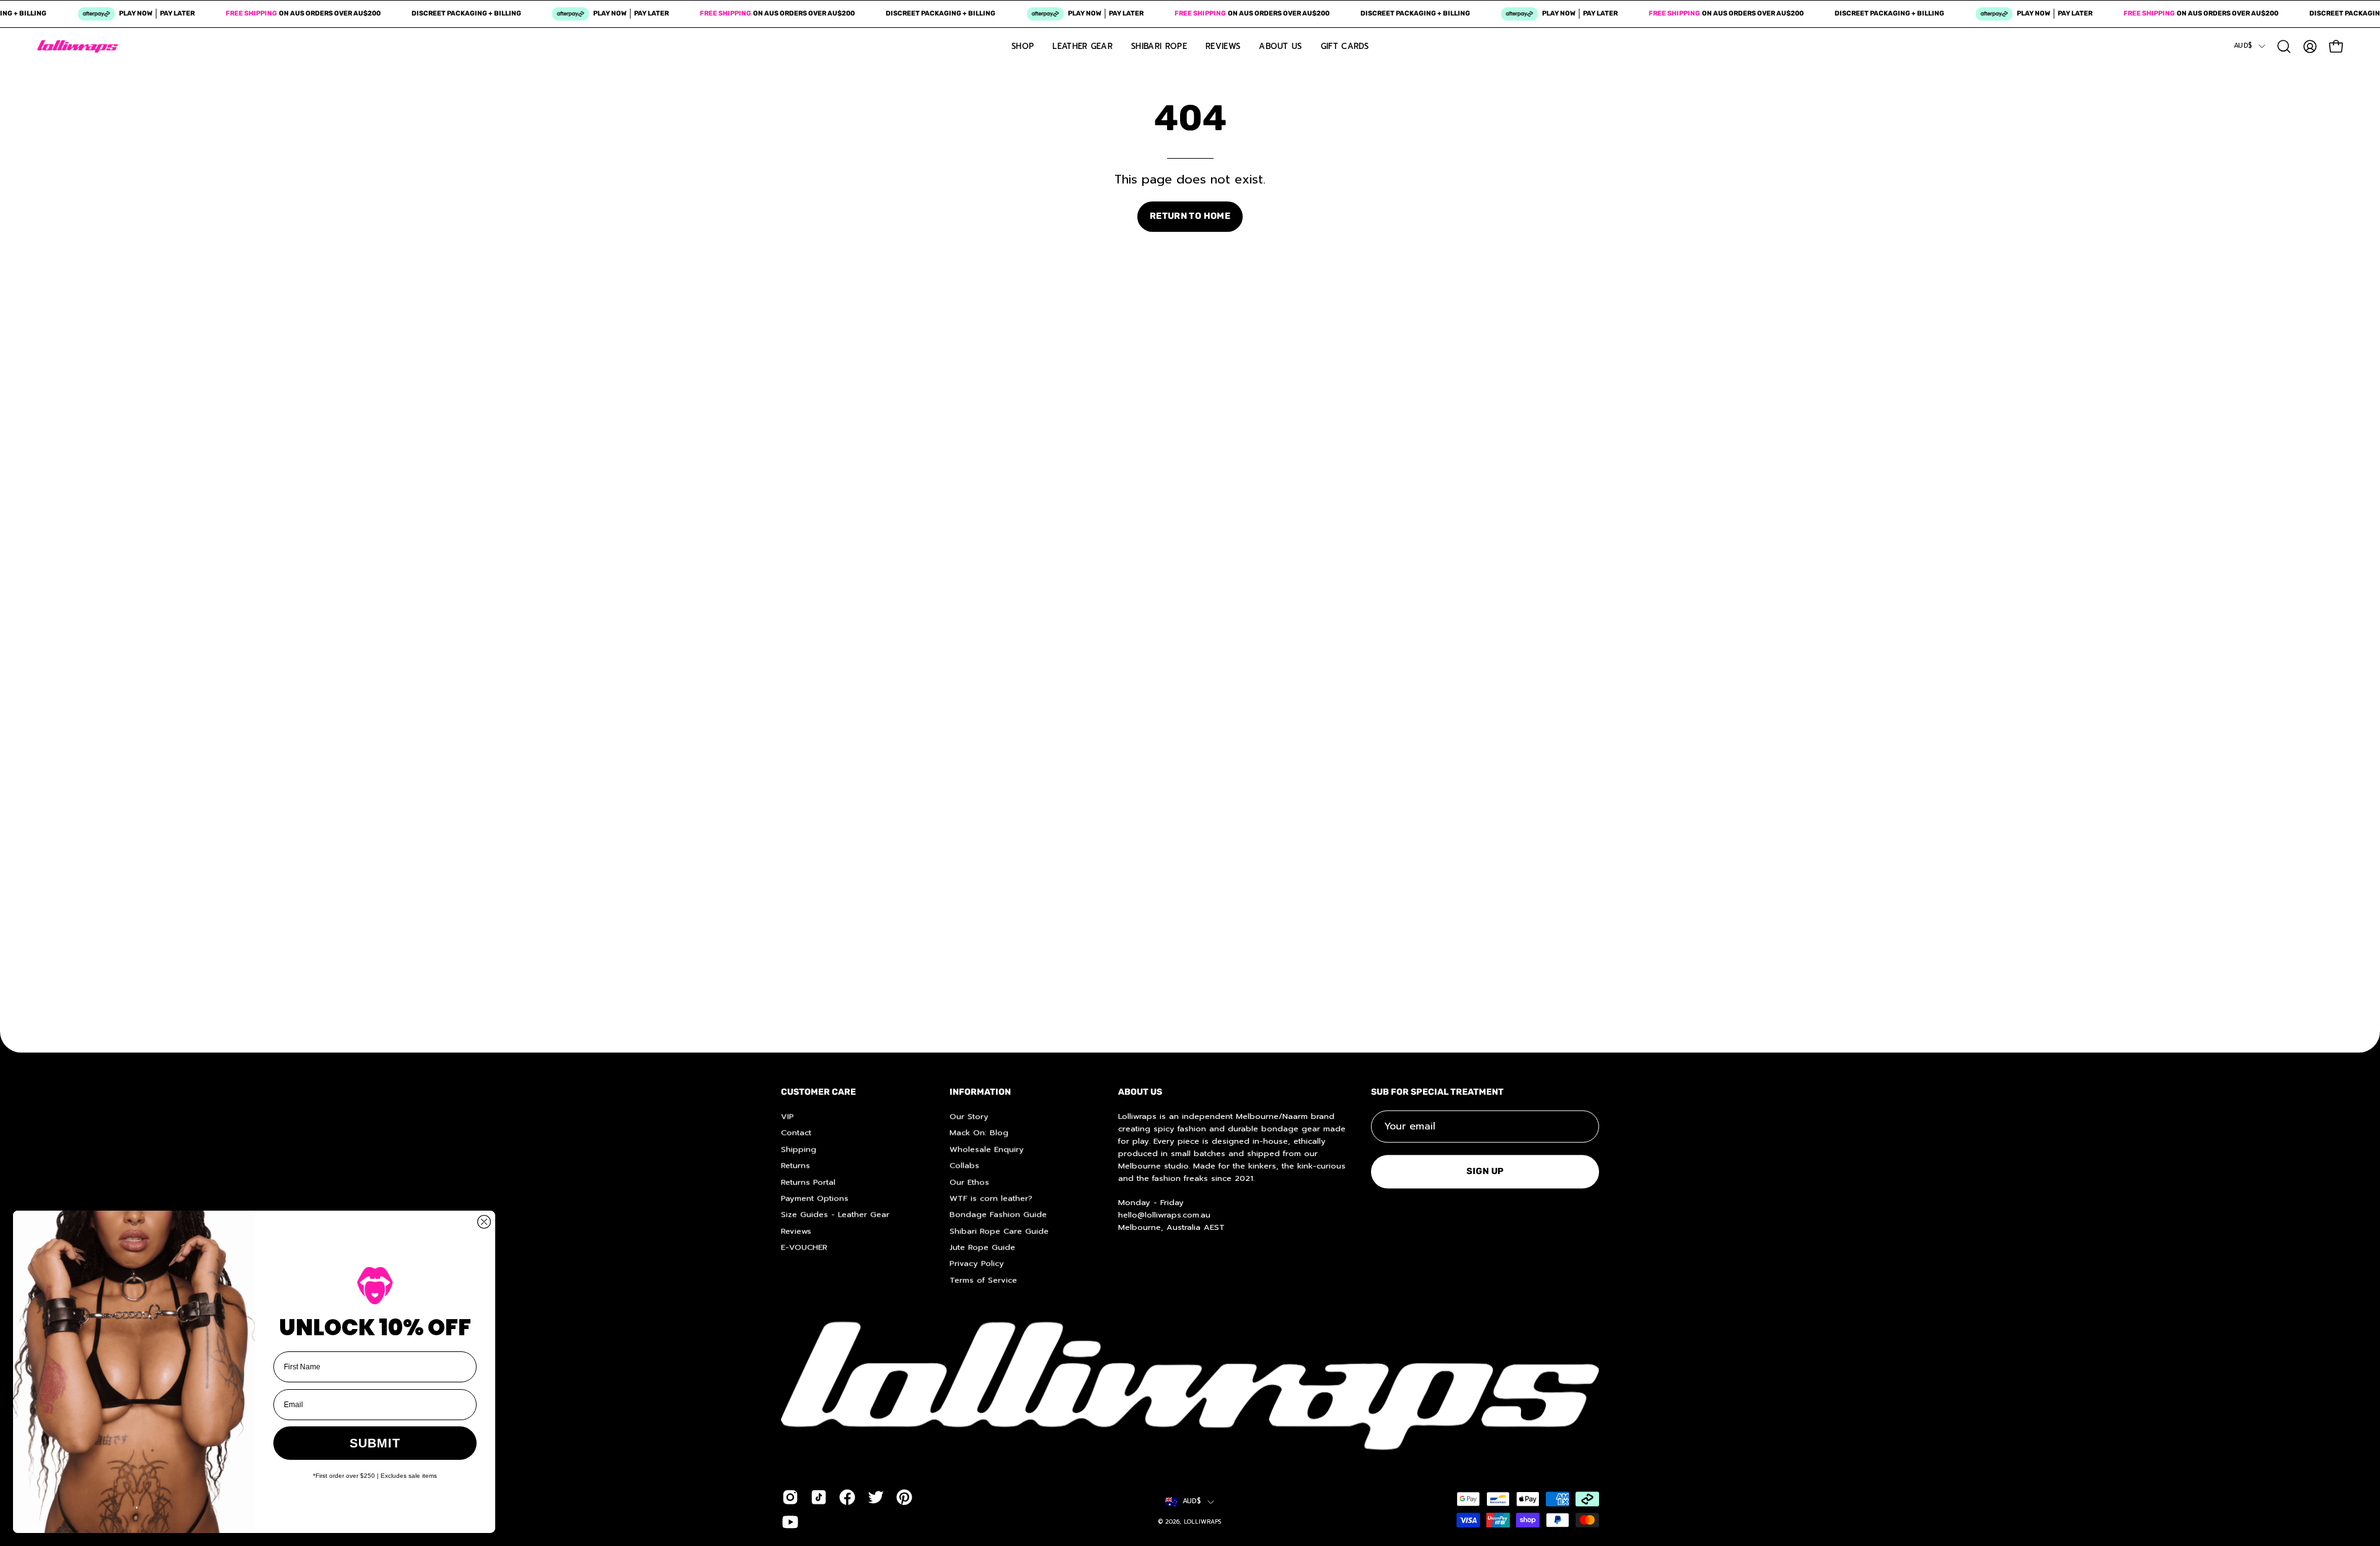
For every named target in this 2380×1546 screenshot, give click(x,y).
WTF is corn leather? (991, 1198)
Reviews (796, 1231)
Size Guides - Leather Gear (835, 1214)
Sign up (1485, 1171)
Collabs (964, 1165)
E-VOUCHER (804, 1247)
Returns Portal (808, 1181)
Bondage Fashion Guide (998, 1214)
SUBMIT (375, 1443)
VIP (787, 1116)
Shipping (799, 1149)
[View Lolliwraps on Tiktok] (819, 1497)
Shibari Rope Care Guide (999, 1231)
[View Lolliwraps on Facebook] (847, 1497)
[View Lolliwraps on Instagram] (790, 1497)
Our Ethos (969, 1181)
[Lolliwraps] (77, 46)
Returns (796, 1165)
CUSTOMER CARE (818, 1092)
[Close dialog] (484, 1222)
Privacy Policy (977, 1263)
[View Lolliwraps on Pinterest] (904, 1497)
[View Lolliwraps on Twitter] (876, 1497)
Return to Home (1190, 216)
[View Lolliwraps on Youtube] (790, 1522)
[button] (2284, 46)
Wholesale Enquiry (987, 1149)
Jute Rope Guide (982, 1247)
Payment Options (815, 1198)
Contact (796, 1132)
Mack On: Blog (979, 1132)
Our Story (969, 1116)
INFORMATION (980, 1092)
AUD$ (2243, 46)
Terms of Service (983, 1280)
